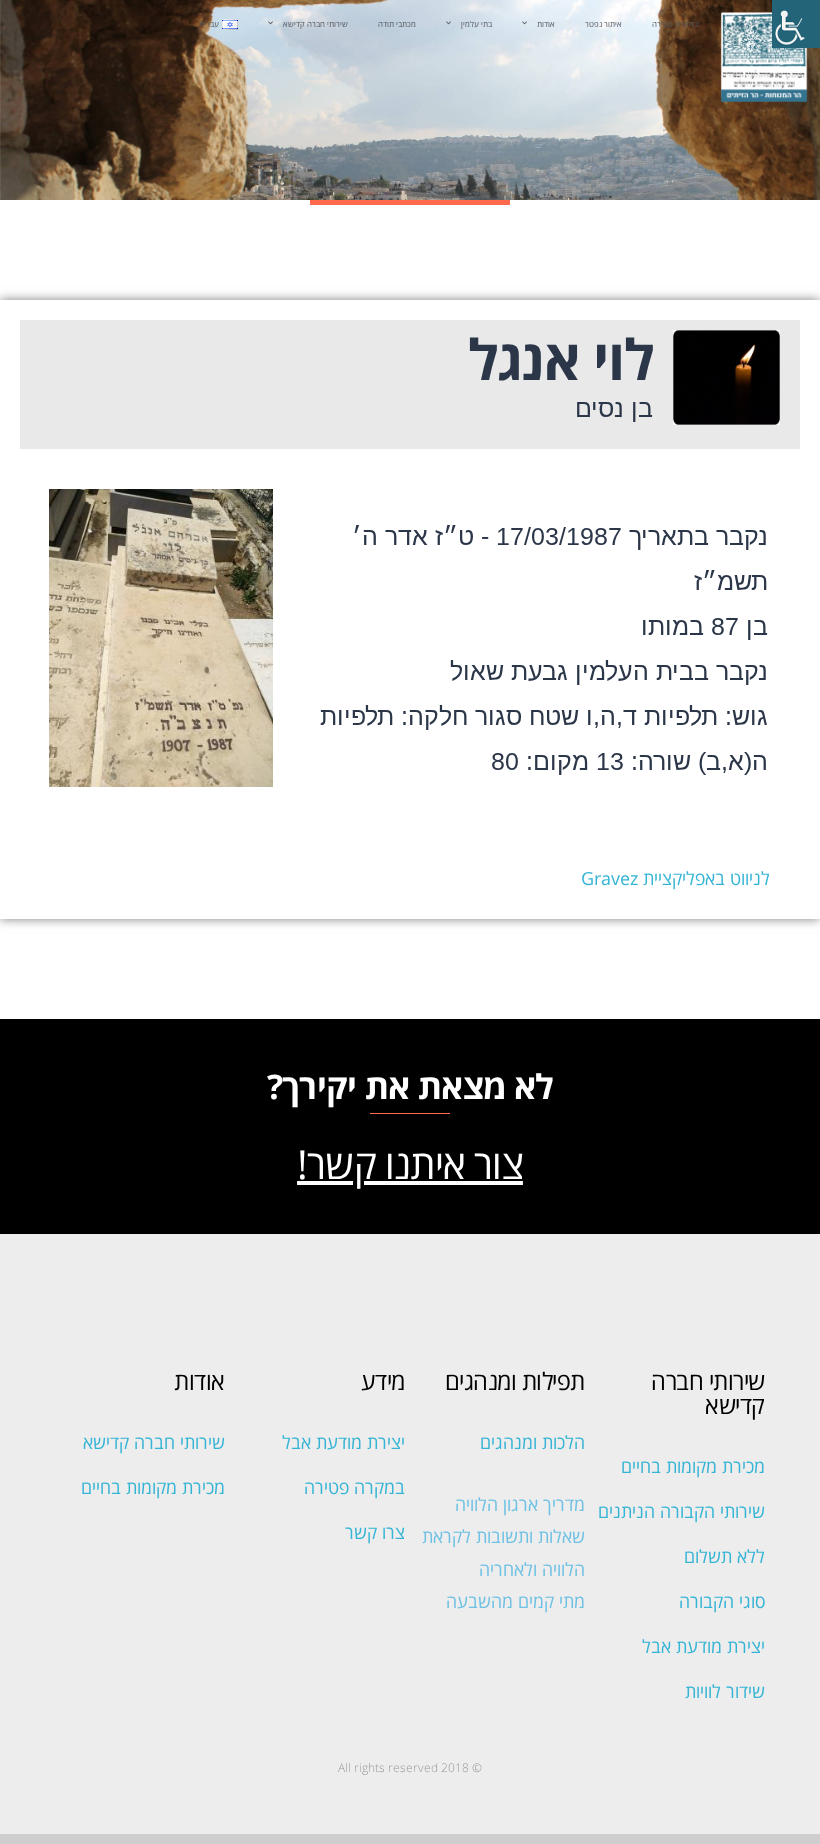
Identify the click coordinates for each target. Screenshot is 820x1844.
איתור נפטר (603, 23)
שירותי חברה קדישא (315, 23)
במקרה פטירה (675, 23)
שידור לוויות (725, 1691)
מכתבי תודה (397, 23)
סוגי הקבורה (722, 1601)
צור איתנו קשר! (410, 1163)
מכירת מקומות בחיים (693, 1466)
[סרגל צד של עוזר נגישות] (796, 24)
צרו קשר (375, 1532)
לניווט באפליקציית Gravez (675, 878)
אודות (546, 23)
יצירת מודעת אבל (703, 1646)
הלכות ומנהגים (532, 1442)
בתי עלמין (476, 23)
